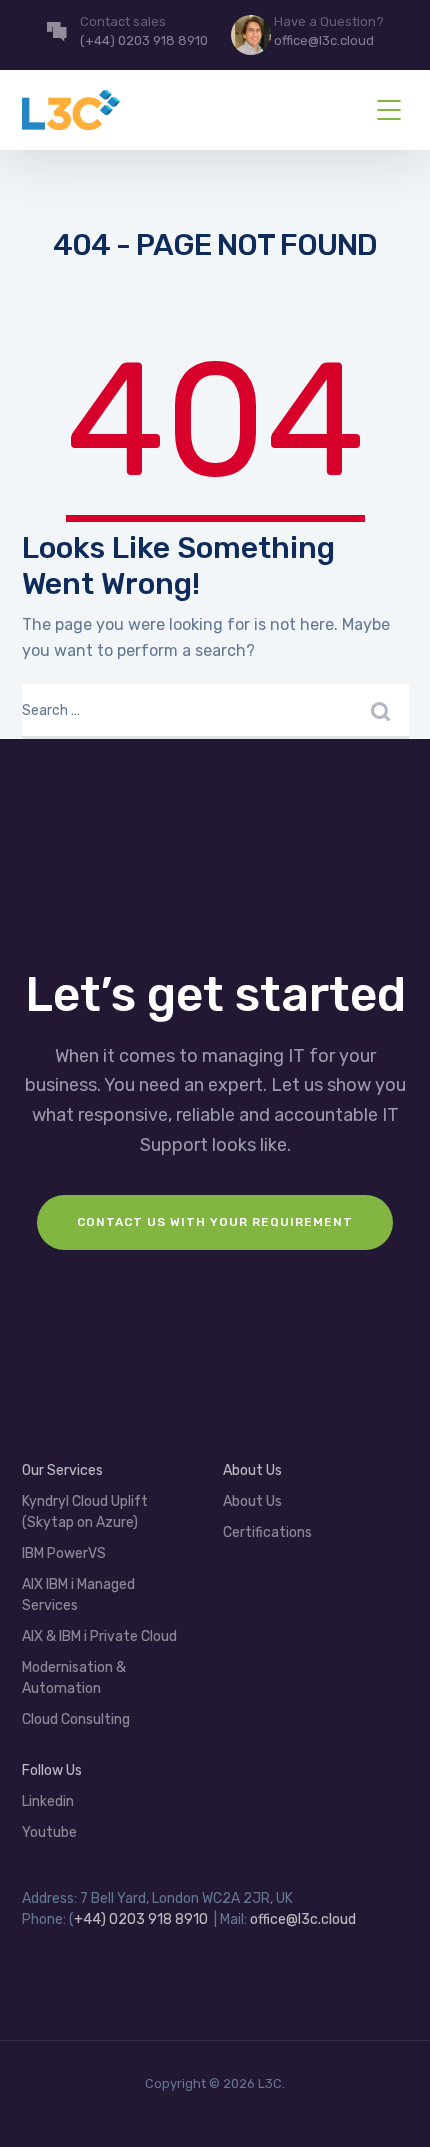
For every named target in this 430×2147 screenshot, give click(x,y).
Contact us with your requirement (215, 1222)
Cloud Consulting (76, 1719)
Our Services (62, 1470)
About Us (252, 1501)
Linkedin (48, 1801)
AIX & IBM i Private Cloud (99, 1636)
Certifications (267, 1532)
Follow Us (52, 1770)
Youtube (49, 1832)
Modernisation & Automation (74, 1678)
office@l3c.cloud (303, 1919)
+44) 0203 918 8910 (141, 1919)
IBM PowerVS (64, 1553)
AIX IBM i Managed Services (78, 1595)
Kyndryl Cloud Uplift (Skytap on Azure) (85, 1512)
